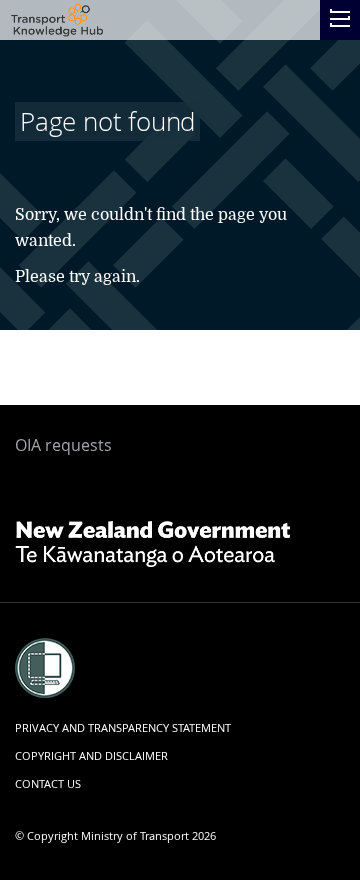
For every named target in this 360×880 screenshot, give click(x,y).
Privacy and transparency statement (123, 727)
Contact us (48, 783)
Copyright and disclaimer (91, 755)
